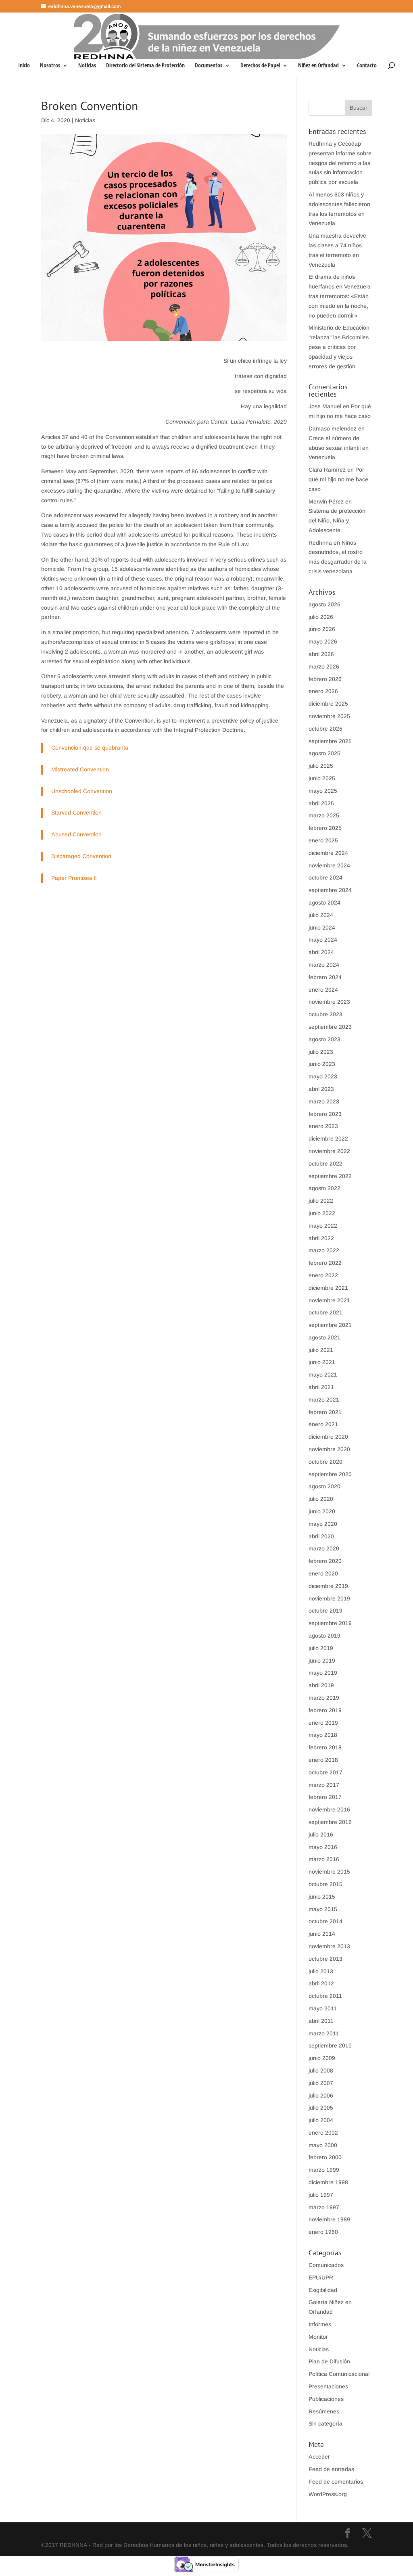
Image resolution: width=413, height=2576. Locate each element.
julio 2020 (321, 1499)
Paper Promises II (74, 878)
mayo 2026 (323, 641)
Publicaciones (326, 2399)
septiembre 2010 (330, 2045)
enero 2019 (323, 1723)
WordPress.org (328, 2494)
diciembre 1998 (328, 2182)
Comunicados (326, 2265)
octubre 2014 (325, 1921)
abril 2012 (321, 1983)
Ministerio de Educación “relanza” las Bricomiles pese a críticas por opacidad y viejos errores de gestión (339, 347)
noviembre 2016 (329, 1809)
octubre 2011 (325, 1996)
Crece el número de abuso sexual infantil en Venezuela (339, 448)
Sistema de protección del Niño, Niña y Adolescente (337, 520)
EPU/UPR (321, 2277)
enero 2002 (323, 2133)
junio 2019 (322, 1661)
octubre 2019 (325, 1611)
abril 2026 (321, 654)
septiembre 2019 (330, 1623)
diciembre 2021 (328, 1288)
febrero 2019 (325, 1710)
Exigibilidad (323, 2290)
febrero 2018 (325, 1747)
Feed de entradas (331, 2469)
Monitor (318, 2337)
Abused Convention (76, 834)
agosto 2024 (324, 903)
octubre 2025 (325, 729)
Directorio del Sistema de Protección (145, 66)
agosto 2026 (324, 604)
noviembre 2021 (329, 1300)
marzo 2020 (324, 1548)
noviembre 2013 (329, 1946)
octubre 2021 (325, 1312)
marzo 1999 (324, 2170)
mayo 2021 (323, 1375)
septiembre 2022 (330, 1176)
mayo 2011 (323, 2008)
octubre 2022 (325, 1164)
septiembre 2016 (330, 1822)
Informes (320, 2324)
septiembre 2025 (330, 741)
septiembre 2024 (330, 890)
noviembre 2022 (329, 1151)
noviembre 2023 (329, 1002)
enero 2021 (323, 1424)
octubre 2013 (325, 1959)
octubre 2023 (325, 1014)
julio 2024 (321, 915)
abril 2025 (321, 803)
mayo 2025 (323, 791)
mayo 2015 (323, 1909)
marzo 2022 (324, 1250)
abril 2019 (321, 1685)
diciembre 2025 (328, 704)
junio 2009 (322, 2058)
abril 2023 (321, 1089)
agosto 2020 (324, 1486)
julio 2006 (321, 2095)
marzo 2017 (324, 1785)
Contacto (367, 66)
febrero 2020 (325, 1561)
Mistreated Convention (80, 769)
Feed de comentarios (336, 2482)
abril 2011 (321, 2021)
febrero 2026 (325, 679)
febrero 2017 (325, 1797)
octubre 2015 (325, 1884)
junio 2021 (322, 1362)
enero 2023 (323, 1126)
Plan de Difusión (329, 2361)
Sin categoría (325, 2423)
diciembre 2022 (328, 1139)
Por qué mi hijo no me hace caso (338, 479)
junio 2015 (322, 1897)
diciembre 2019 (328, 1586)
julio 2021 (321, 1350)
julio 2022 (321, 1201)
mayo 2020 (323, 1524)
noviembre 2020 (329, 1449)
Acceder (319, 2457)
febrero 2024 (325, 977)
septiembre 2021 (330, 1325)
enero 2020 (323, 1573)
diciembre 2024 (328, 853)
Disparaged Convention (81, 856)
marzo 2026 (324, 666)
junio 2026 (322, 629)
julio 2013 (321, 1971)
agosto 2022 (324, 1188)
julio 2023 (321, 1052)
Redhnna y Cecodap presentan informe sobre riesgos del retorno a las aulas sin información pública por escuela (340, 163)
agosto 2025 (324, 753)
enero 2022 (323, 1275)
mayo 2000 (323, 2145)
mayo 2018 (323, 1735)
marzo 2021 (324, 1400)
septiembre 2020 (330, 1474)
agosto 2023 (324, 1039)
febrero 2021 (325, 1412)
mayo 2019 (323, 1673)
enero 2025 (323, 840)
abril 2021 (321, 1387)
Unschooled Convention (82, 791)
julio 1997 (321, 2195)
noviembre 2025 (329, 716)
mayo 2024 (323, 940)
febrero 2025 (325, 828)
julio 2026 (321, 617)
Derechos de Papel (260, 66)
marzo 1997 (324, 2207)
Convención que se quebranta (90, 748)
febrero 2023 (325, 1114)
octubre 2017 (325, 1772)
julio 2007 (321, 2083)
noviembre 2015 (329, 1872)
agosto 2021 (324, 1337)
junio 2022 (322, 1213)
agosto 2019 (324, 1636)
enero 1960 (323, 2232)
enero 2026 (323, 691)
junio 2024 (322, 928)
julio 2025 (321, 766)
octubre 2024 (325, 877)
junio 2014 (322, 1934)
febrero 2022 (325, 1263)
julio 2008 (321, 2070)
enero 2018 (323, 1760)
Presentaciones (328, 2386)
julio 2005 (321, 2108)
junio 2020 (322, 1511)
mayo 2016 (323, 1847)
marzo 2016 (324, 1859)
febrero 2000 (325, 2157)
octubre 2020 (325, 1462)
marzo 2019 (324, 1698)
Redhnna (320, 543)
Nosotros (50, 66)
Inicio (24, 66)
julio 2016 (321, 1834)
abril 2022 (321, 1238)
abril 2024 (321, 952)
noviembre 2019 (329, 1598)
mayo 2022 (323, 1226)
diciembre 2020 (328, 1437)
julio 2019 (321, 1648)
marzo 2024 (324, 965)
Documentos (209, 66)
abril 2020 (321, 1536)
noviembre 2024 (329, 865)
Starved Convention (76, 813)
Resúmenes (324, 2411)
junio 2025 (322, 778)
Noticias (87, 66)
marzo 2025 (324, 815)
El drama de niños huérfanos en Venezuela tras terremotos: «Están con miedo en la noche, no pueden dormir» (340, 296)
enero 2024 (323, 990)
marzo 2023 (324, 1101)
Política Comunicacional (339, 2374)
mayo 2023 (323, 1076)
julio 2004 (321, 2120)
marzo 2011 (324, 2033)
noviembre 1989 (329, 2219)
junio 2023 (322, 1064)
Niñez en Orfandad (318, 66)
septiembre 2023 (330, 1027)
